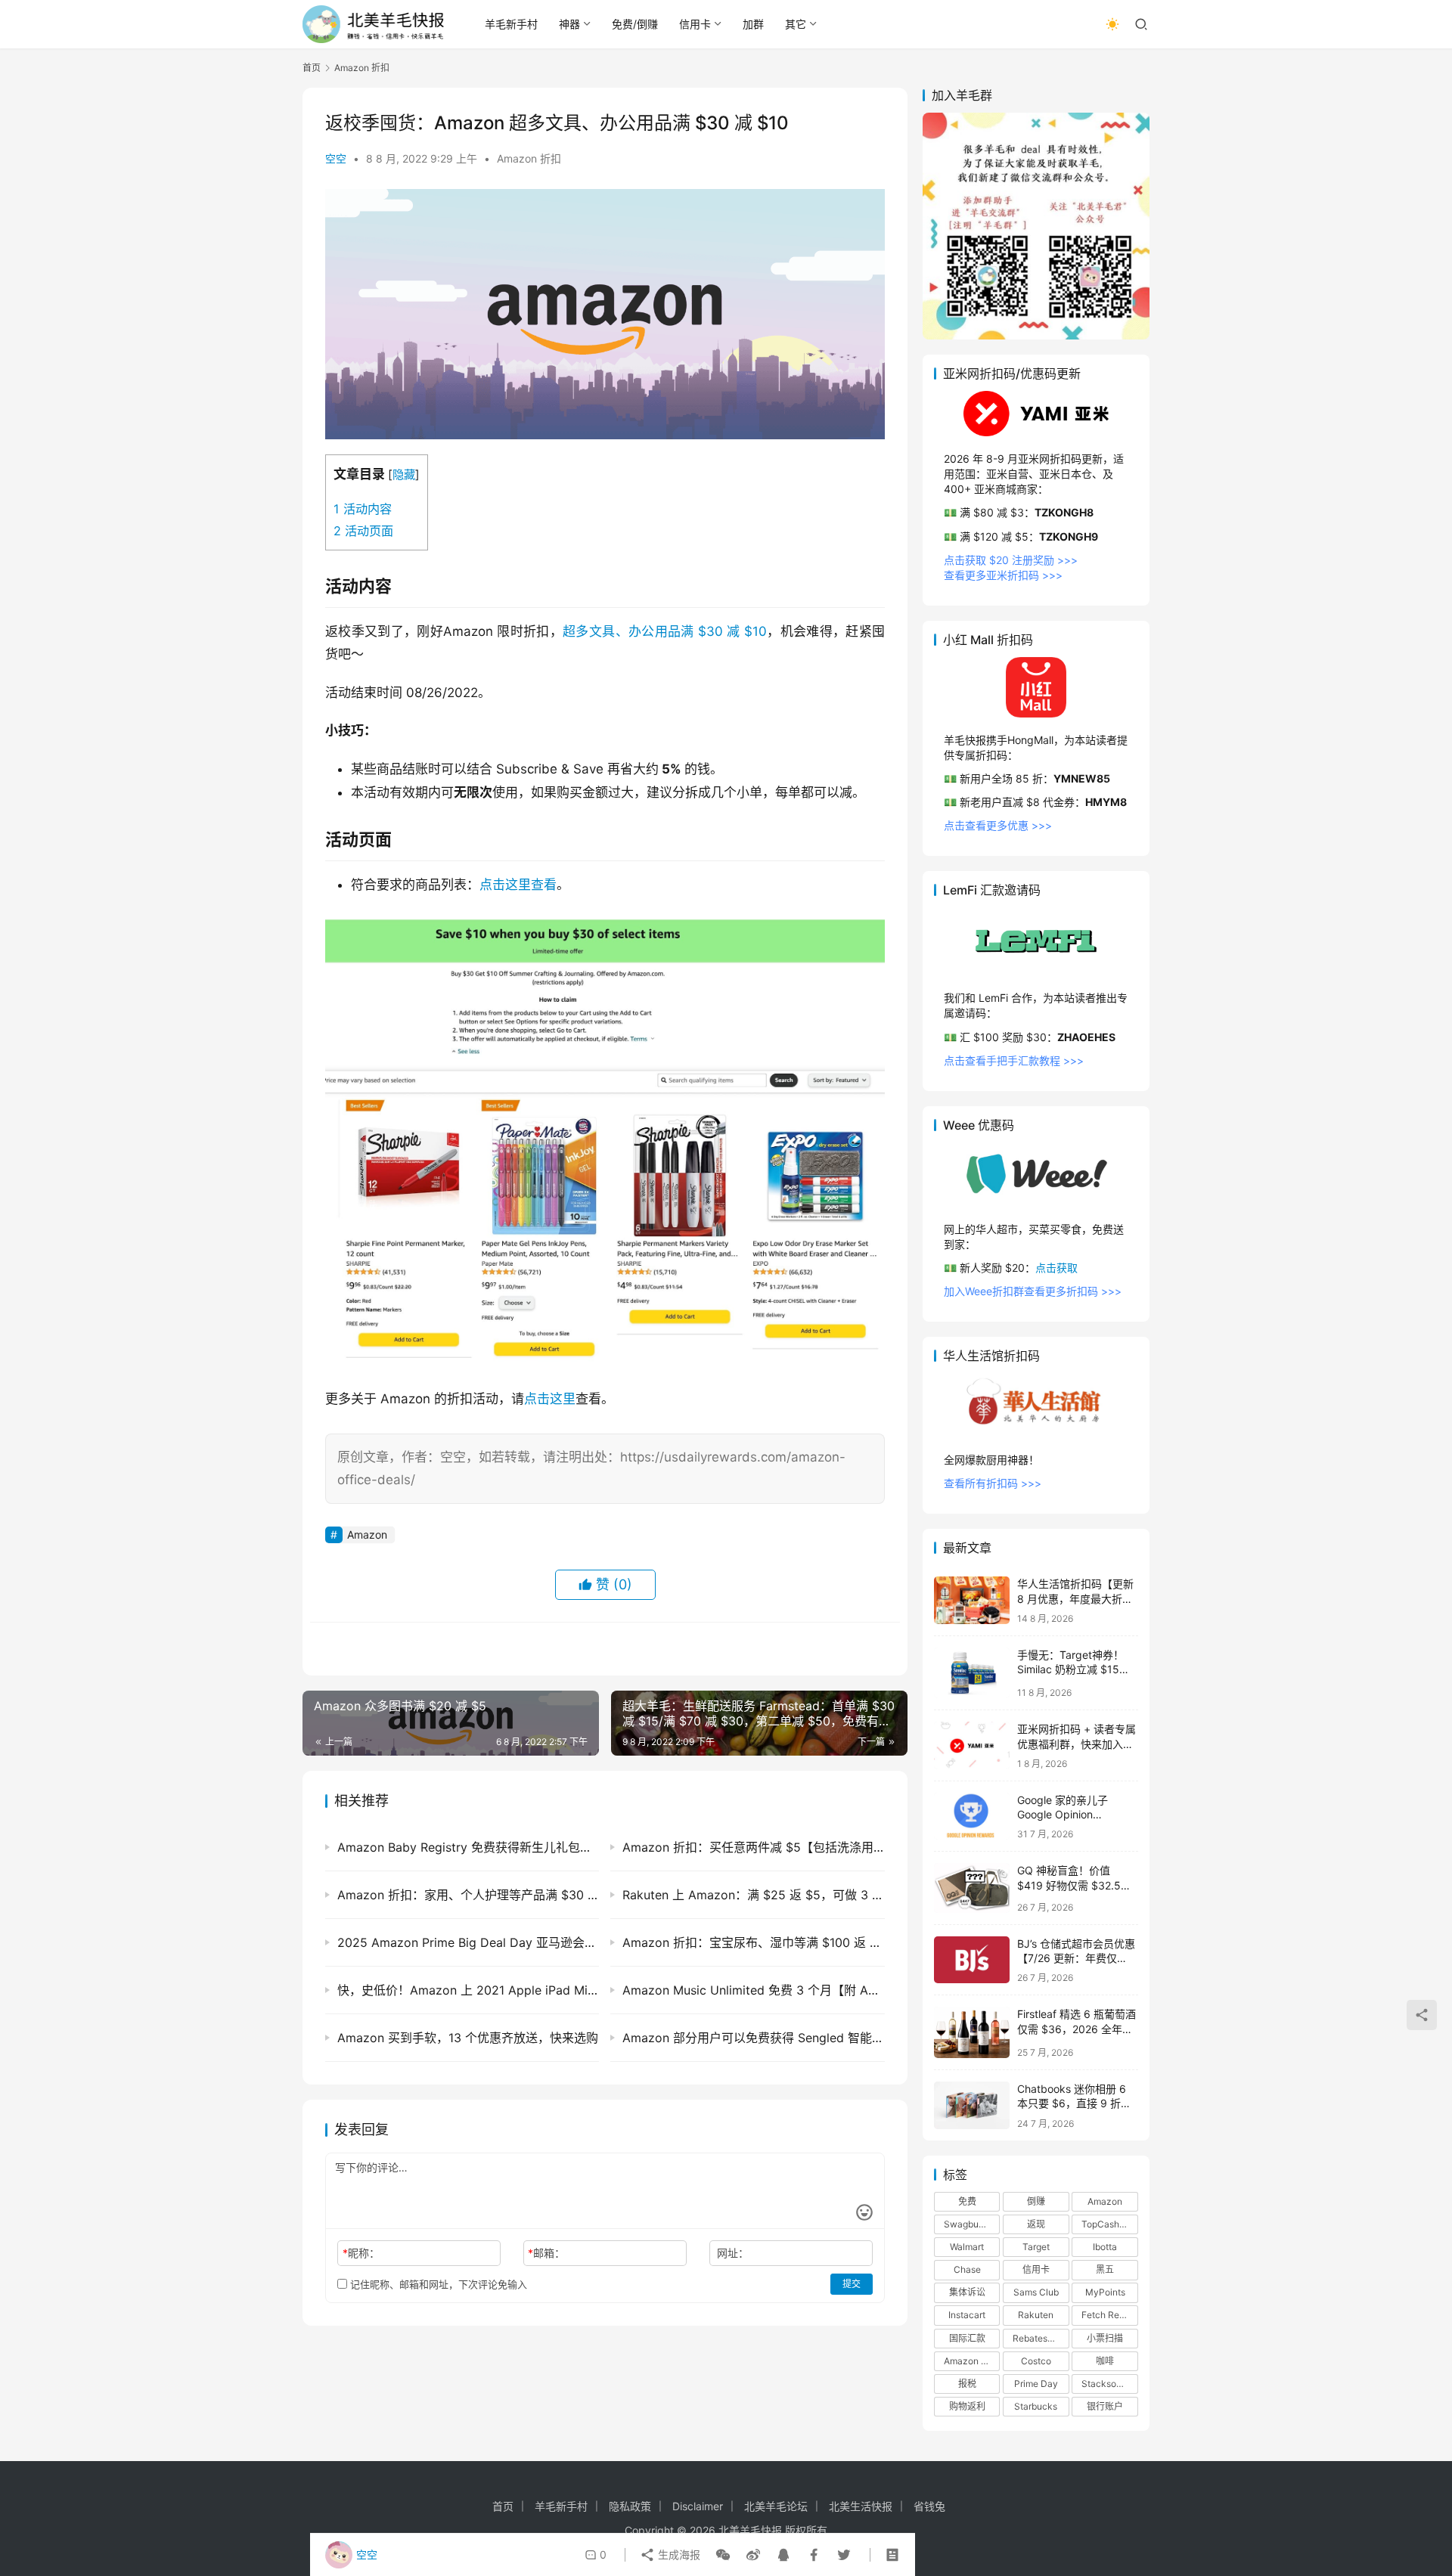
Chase (967, 2269)
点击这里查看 (518, 885)
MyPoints (1105, 2292)
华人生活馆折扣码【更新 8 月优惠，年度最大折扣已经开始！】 (1075, 1598)
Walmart (967, 2247)
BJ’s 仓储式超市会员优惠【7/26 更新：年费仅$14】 (1076, 1958)
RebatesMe (1037, 2338)
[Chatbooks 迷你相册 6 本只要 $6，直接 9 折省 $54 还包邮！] (972, 2105)
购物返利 (967, 2406)
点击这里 (550, 1399)
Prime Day (1036, 2384)
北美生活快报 (861, 2506)
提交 (852, 2284)
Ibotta (1105, 2247)
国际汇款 (967, 2338)
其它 (796, 24)
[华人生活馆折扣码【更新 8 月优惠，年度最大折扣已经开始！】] (972, 1600)
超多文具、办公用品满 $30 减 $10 (665, 631)
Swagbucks (969, 2224)
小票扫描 (1105, 2338)
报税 (967, 2384)
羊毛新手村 (511, 24)
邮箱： (546, 2253)
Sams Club (1036, 2292)
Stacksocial (1106, 2384)
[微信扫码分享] (723, 2555)
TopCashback (1109, 2224)
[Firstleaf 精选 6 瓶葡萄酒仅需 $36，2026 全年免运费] (972, 2032)
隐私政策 (630, 2506)
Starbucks (1036, 2406)
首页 (312, 68)
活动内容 (363, 509)
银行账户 (1105, 2406)
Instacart (967, 2315)
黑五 (1105, 2269)
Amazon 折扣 (529, 158)
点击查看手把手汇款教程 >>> (1014, 1060)
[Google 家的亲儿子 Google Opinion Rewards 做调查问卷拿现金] (972, 1817)
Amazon (367, 1534)
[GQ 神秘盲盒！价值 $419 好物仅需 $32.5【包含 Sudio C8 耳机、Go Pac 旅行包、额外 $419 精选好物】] (972, 1888)
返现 (1036, 2224)
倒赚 (1036, 2201)
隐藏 (404, 474)
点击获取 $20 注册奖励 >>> (1011, 560)
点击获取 (1056, 1268)
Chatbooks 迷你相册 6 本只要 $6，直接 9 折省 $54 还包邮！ (1074, 2103)
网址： (733, 2253)
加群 (753, 24)
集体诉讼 (967, 2292)
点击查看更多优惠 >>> (998, 825)
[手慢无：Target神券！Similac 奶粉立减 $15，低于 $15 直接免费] (972, 1673)
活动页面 (363, 531)
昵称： (361, 2253)
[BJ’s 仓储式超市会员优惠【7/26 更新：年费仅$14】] (972, 1960)
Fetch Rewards (1109, 2315)
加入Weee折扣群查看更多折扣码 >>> (1033, 1291)
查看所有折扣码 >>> (993, 1483)
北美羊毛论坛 (776, 2506)
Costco (1036, 2361)
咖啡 (1105, 2361)
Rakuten (1036, 2315)
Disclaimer (698, 2506)
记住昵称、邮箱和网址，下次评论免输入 (437, 2284)
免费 (967, 2201)
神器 (569, 24)
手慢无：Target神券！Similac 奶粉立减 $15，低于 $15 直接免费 (1073, 1669)
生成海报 (678, 2554)
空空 (336, 158)
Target (1036, 2247)
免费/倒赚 (635, 24)
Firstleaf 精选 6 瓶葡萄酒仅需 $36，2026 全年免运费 (1077, 2029)
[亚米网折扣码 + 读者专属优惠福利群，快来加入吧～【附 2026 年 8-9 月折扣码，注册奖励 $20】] (972, 1745)
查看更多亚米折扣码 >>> (1003, 575)
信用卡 (695, 24)
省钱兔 (929, 2506)
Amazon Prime (972, 2361)
